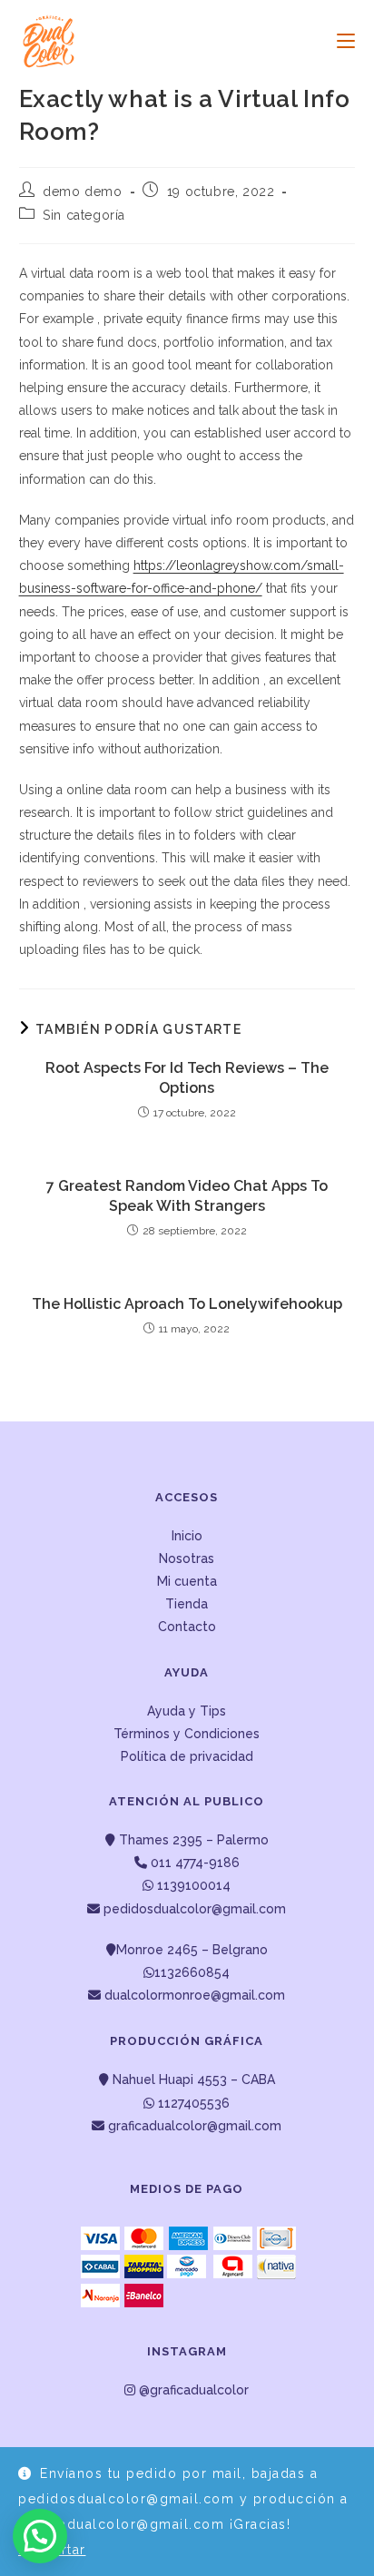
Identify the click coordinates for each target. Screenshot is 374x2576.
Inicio (187, 1536)
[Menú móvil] (339, 41)
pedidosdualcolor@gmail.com (193, 1909)
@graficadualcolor (192, 2390)
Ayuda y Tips (187, 1711)
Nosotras (187, 1558)
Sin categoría (84, 215)
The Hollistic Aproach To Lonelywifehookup (187, 1304)
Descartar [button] (52, 2550)
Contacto (187, 1627)
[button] (40, 2536)
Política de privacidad (187, 1756)
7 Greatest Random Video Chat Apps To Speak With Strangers (187, 1196)
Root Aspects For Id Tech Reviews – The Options (187, 1078)
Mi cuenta (187, 1581)
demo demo (82, 192)
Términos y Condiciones (187, 1734)
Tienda (187, 1604)
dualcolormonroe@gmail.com (195, 1995)
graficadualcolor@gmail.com (193, 2126)
